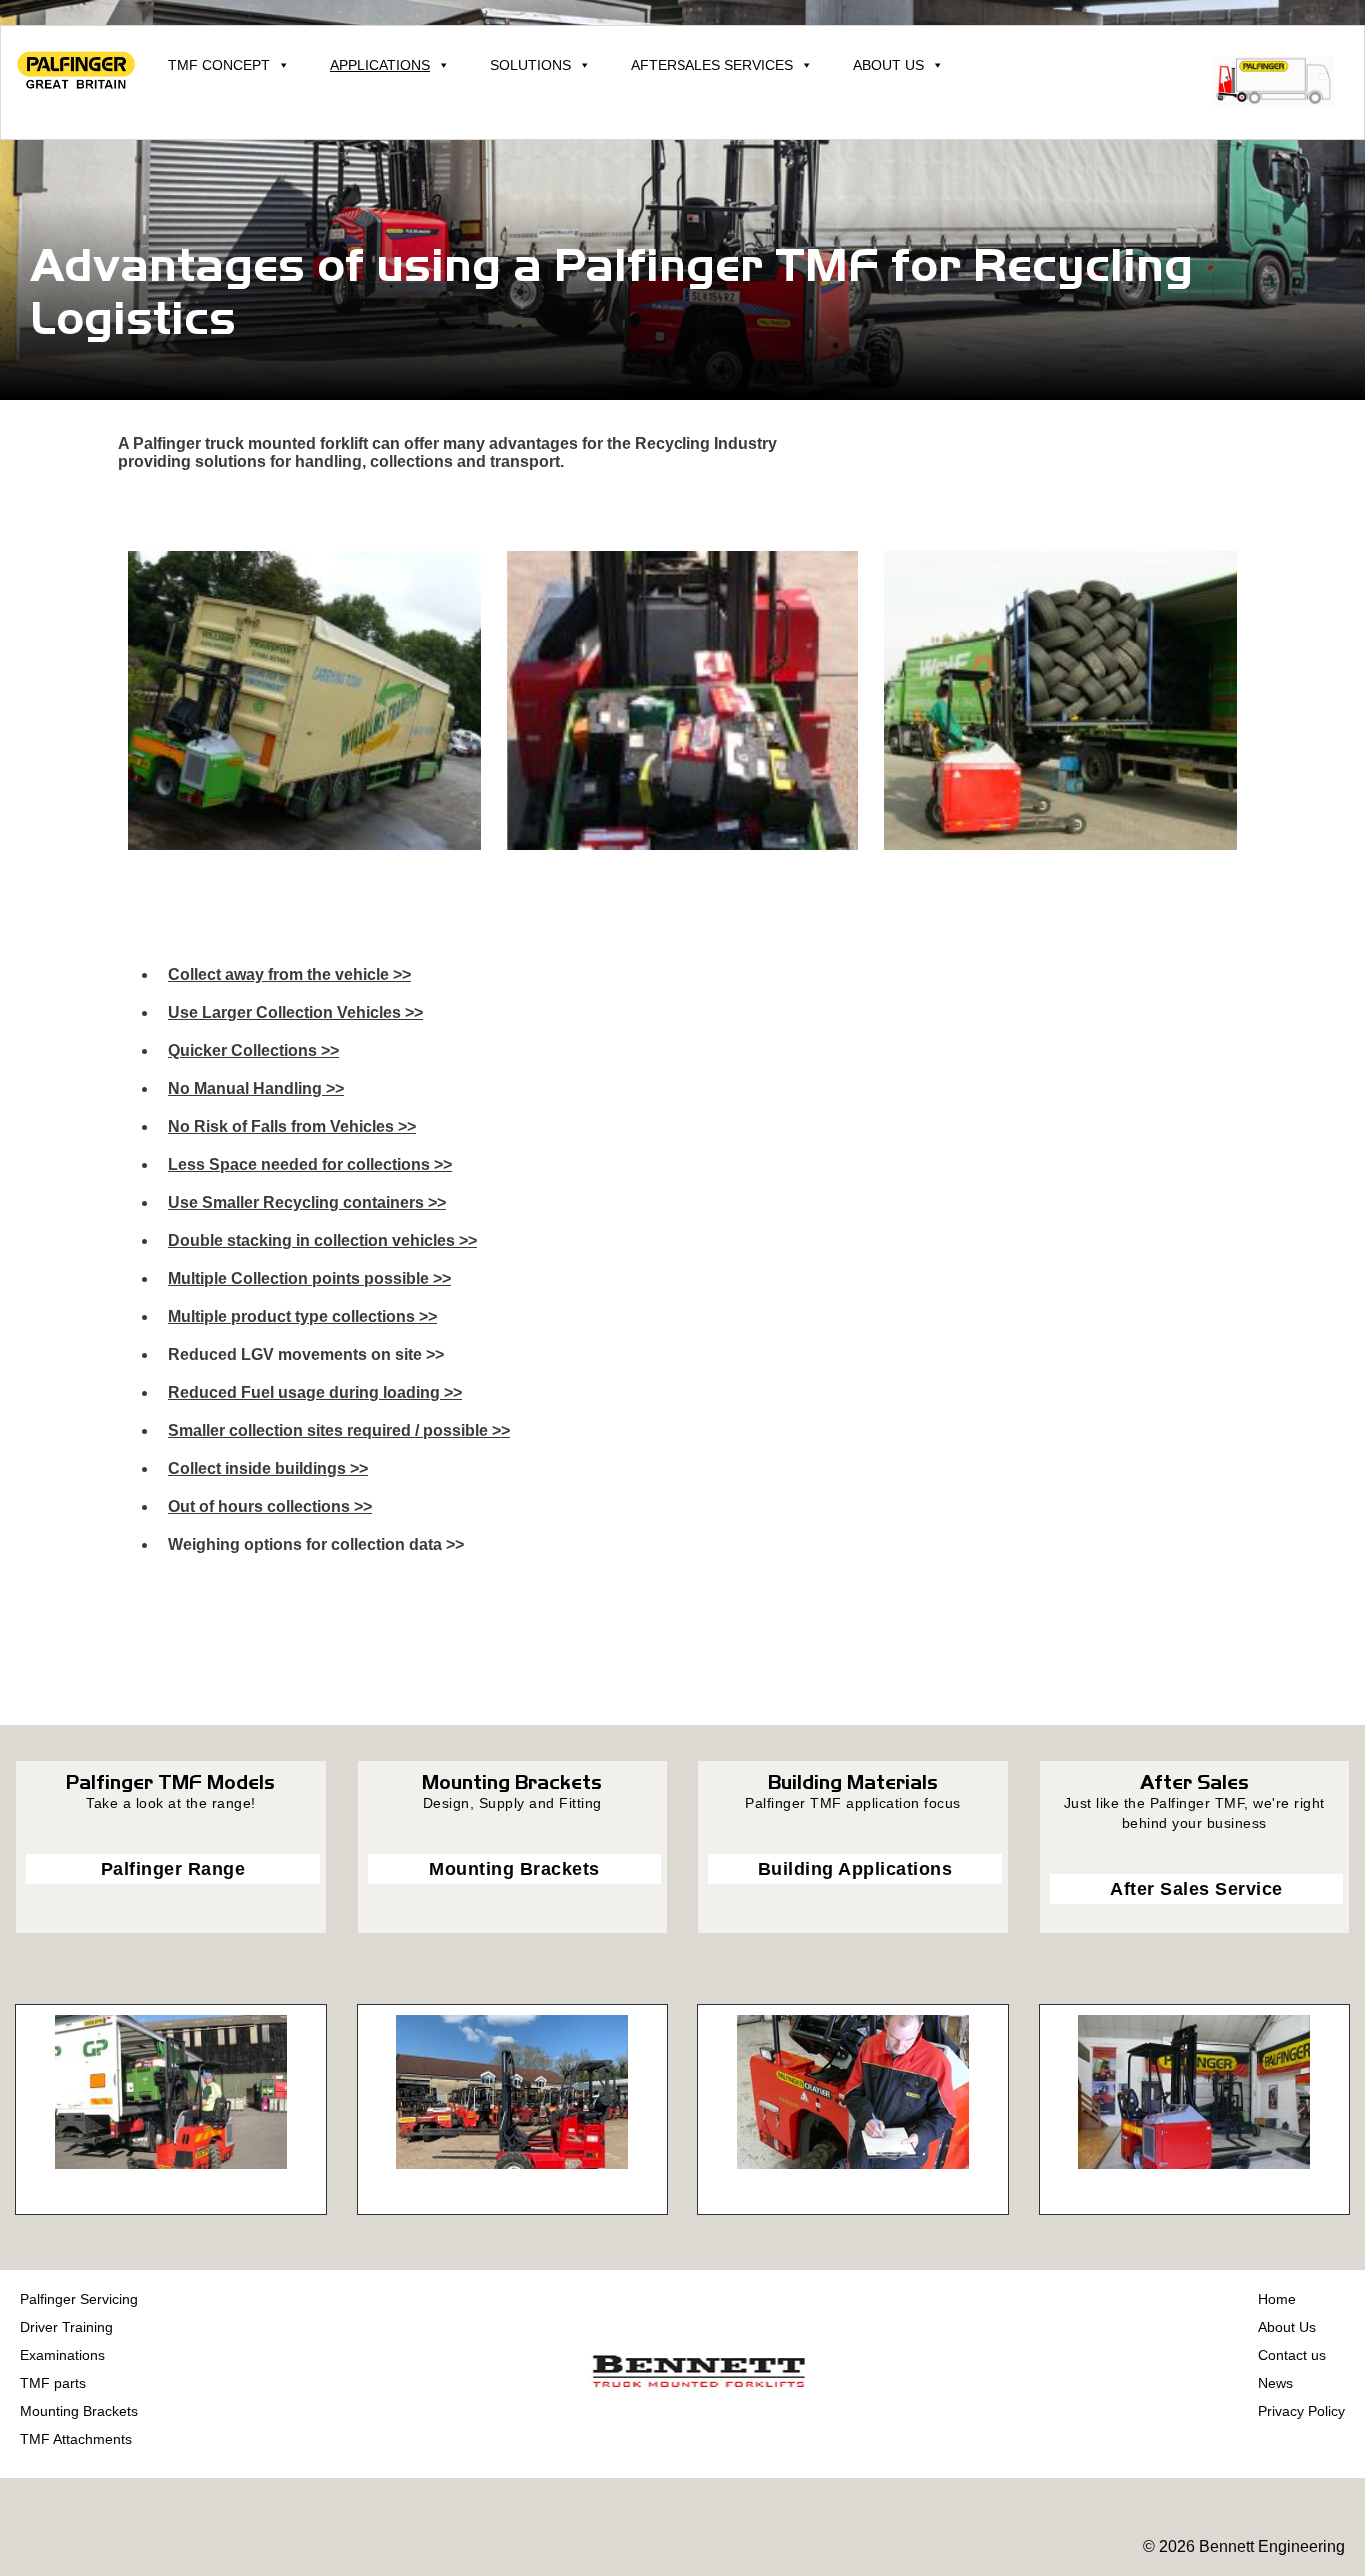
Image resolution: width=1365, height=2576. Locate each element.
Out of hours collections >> (270, 1506)
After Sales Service (1197, 1889)
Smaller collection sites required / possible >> (339, 1430)
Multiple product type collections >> (302, 1316)
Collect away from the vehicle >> (289, 975)
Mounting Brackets (514, 1869)
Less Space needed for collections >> (310, 1165)
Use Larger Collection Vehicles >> (295, 1013)
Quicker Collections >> (253, 1051)
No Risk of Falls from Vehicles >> (292, 1127)
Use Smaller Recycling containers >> (307, 1203)
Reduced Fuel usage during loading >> (315, 1392)
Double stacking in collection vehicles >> (322, 1241)
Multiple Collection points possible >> (309, 1279)
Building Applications (856, 1869)
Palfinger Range (173, 1869)
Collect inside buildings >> (268, 1468)
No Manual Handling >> (256, 1089)
